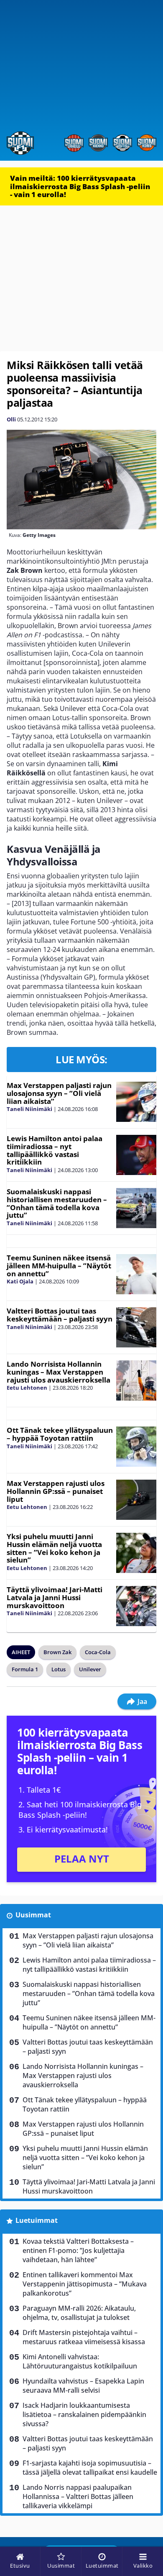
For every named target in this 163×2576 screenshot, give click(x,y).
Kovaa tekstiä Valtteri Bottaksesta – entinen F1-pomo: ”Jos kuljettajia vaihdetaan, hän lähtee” (78, 2250)
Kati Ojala (20, 1281)
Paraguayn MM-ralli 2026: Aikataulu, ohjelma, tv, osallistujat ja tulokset (79, 2313)
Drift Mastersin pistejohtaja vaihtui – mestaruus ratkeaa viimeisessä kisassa (84, 2337)
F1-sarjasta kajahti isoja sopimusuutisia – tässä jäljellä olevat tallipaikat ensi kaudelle (90, 2468)
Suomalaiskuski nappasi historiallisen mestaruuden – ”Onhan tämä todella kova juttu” (57, 1203)
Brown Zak (57, 1652)
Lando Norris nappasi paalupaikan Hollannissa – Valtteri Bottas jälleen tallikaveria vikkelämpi (78, 2496)
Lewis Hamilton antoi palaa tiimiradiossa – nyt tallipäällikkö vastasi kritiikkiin (55, 1150)
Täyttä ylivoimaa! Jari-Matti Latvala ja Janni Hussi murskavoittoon (55, 1597)
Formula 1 (25, 1669)
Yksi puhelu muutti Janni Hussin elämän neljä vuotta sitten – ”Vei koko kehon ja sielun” (54, 1548)
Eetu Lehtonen (27, 1388)
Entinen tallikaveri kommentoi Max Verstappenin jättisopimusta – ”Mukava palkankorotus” (85, 2284)
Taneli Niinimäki (29, 1109)
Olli (11, 419)
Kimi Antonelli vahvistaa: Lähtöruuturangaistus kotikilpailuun (80, 2361)
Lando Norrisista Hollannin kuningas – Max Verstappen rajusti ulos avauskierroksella (59, 1372)
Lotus (59, 1669)
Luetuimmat (37, 2220)
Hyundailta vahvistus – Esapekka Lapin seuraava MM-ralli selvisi (83, 2386)
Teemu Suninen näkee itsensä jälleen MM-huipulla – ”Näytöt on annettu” (59, 1265)
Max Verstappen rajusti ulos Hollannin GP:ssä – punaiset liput (56, 1491)
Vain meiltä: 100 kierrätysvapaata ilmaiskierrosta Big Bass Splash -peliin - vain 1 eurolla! (80, 186)
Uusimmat (33, 1915)
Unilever (90, 1669)
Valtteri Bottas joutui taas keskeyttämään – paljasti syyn (60, 1315)
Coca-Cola (98, 1652)
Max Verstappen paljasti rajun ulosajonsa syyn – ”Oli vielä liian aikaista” (59, 1093)
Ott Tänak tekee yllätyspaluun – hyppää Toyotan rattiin (60, 1434)
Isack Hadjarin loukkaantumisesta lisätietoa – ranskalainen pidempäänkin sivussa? (84, 2414)
